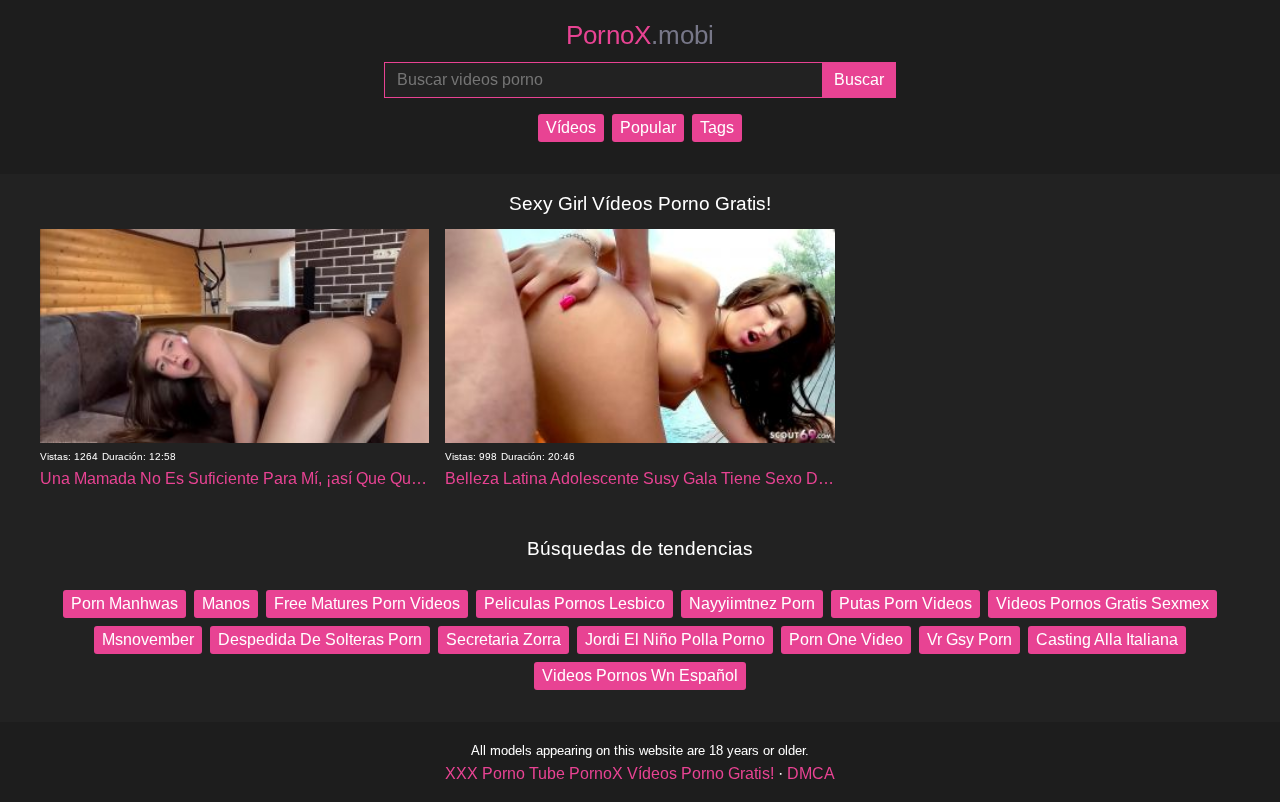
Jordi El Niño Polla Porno (675, 639)
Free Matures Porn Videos (367, 603)
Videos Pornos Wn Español (640, 675)
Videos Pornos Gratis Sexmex (1102, 603)
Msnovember (148, 639)
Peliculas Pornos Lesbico (574, 603)
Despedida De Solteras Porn (320, 639)
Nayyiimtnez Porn (752, 603)
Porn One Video (846, 639)
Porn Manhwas (124, 603)
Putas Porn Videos (905, 603)
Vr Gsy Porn (969, 639)
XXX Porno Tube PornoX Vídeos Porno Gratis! (609, 773)
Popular (648, 127)
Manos (226, 603)
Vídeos (571, 127)
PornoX (640, 35)
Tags (717, 127)
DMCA (811, 773)
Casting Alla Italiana (1107, 639)
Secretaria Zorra (503, 639)
